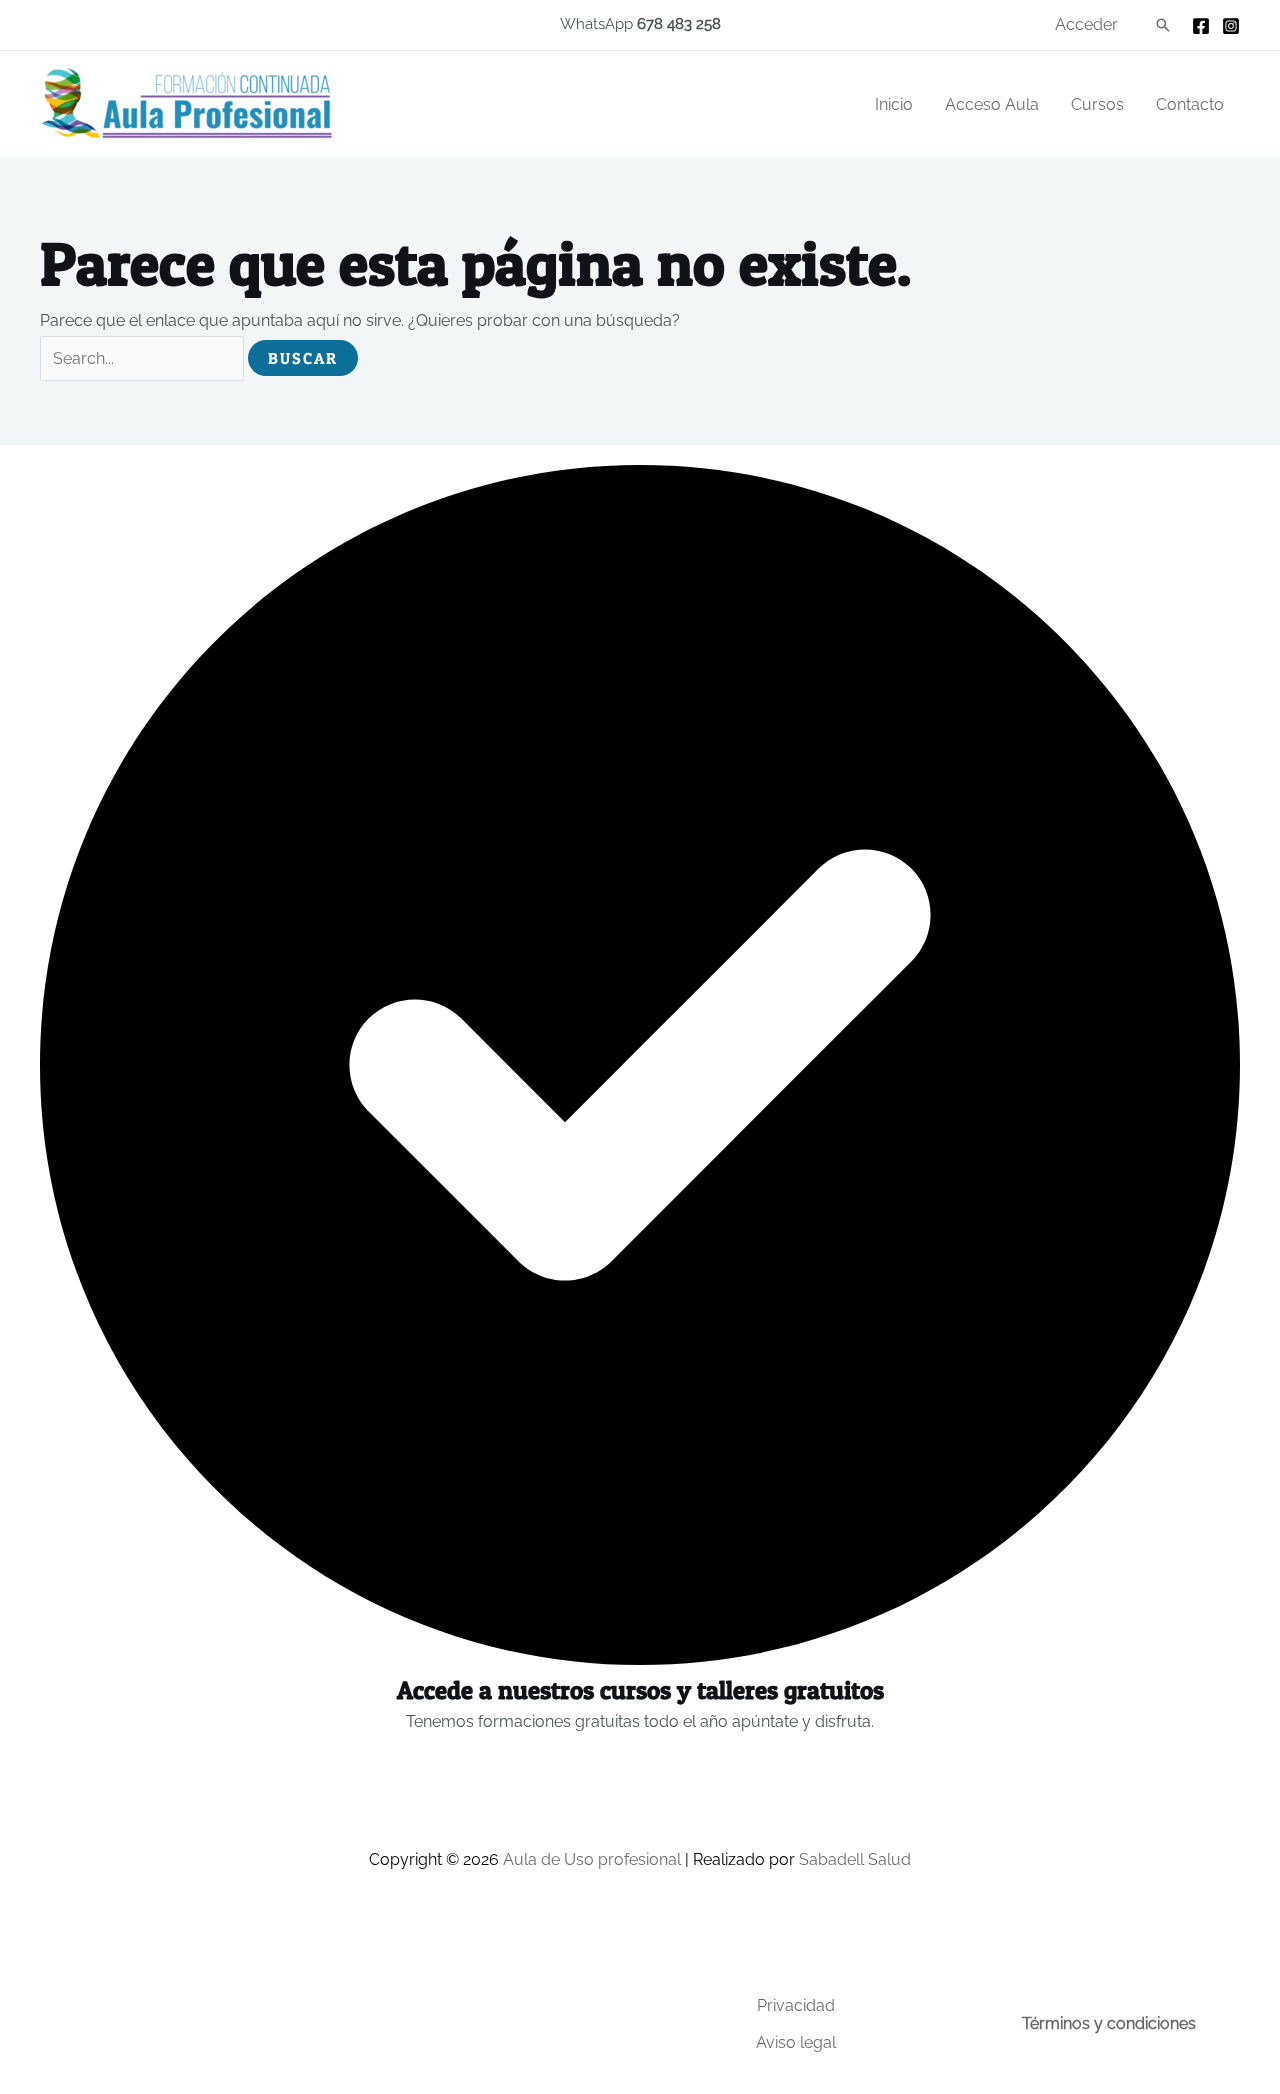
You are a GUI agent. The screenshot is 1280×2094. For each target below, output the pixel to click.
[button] (1163, 25)
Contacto (1190, 104)
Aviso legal (796, 2042)
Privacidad (796, 2005)
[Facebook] (1201, 26)
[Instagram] (1231, 26)
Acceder (1086, 24)
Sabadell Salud (855, 1859)
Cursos (1097, 104)
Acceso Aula (992, 104)
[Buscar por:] (144, 358)
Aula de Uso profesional (592, 1859)
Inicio (894, 104)
